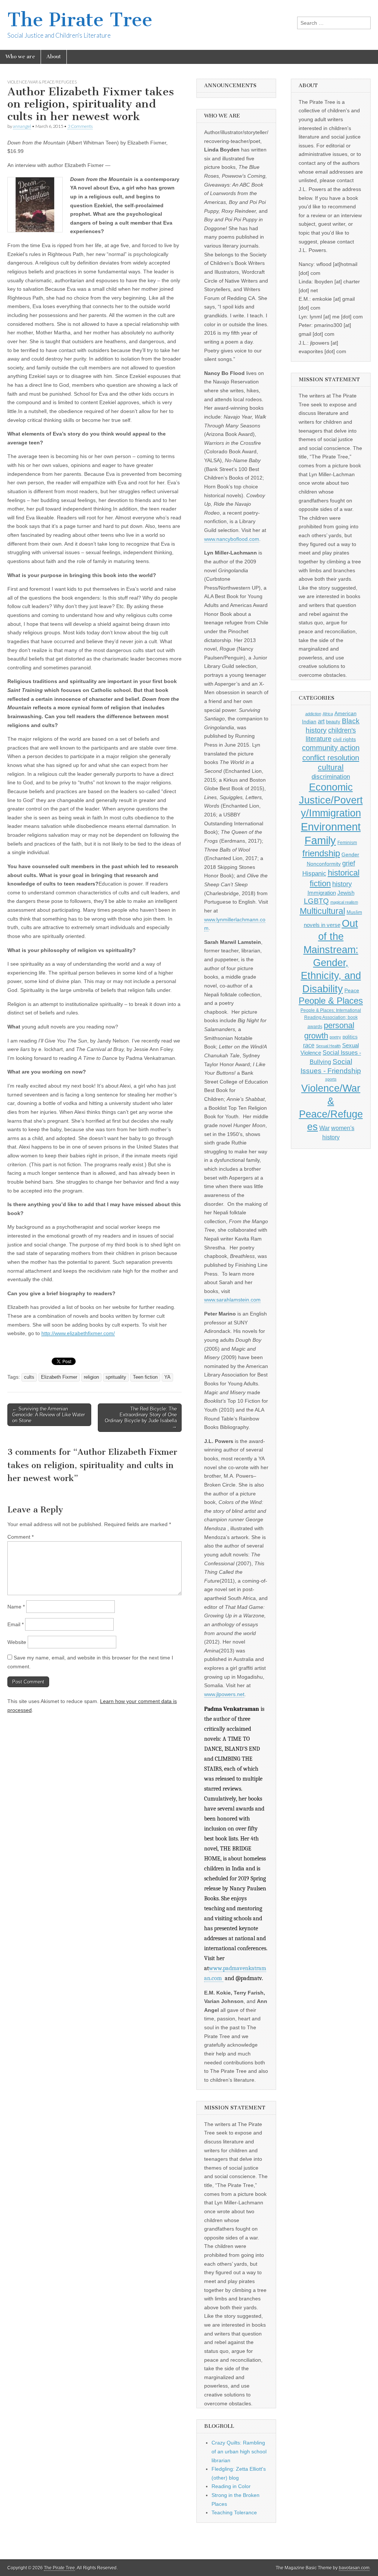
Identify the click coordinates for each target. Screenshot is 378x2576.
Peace (352, 991)
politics (350, 1037)
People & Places (331, 1001)
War (324, 1128)
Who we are (20, 57)
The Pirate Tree (80, 20)
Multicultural (322, 911)
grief (349, 863)
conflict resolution (331, 758)
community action (331, 748)
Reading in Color (231, 2486)
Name (16, 1607)
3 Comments (80, 126)
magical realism (344, 902)
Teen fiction (145, 1377)
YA (167, 1377)
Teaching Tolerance (234, 2512)
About (54, 57)
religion (91, 1377)
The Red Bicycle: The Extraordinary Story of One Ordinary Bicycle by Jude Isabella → (141, 1417)
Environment (331, 827)
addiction (313, 714)
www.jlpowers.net (224, 1694)
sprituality (116, 1377)
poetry (335, 1037)
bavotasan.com (354, 2568)
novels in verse (322, 925)
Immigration (322, 893)
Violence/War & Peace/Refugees (42, 82)
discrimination (331, 777)
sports (331, 1079)
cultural (331, 767)
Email (16, 1624)
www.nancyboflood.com (232, 539)
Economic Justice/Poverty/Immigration (331, 800)
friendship (321, 853)
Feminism (347, 843)
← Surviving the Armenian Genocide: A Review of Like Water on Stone (49, 1415)
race (309, 1045)
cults (29, 1377)
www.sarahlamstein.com (232, 1300)
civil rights (344, 739)
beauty (333, 722)
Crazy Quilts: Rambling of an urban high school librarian (239, 2451)
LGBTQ (316, 901)
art (321, 721)
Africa (328, 714)
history (342, 884)
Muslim (354, 912)
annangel (22, 126)
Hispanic (314, 873)
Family (320, 840)
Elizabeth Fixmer (59, 1377)
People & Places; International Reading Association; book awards (331, 1018)
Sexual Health (328, 1046)
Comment (20, 1537)
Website (17, 1642)
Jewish (346, 893)
